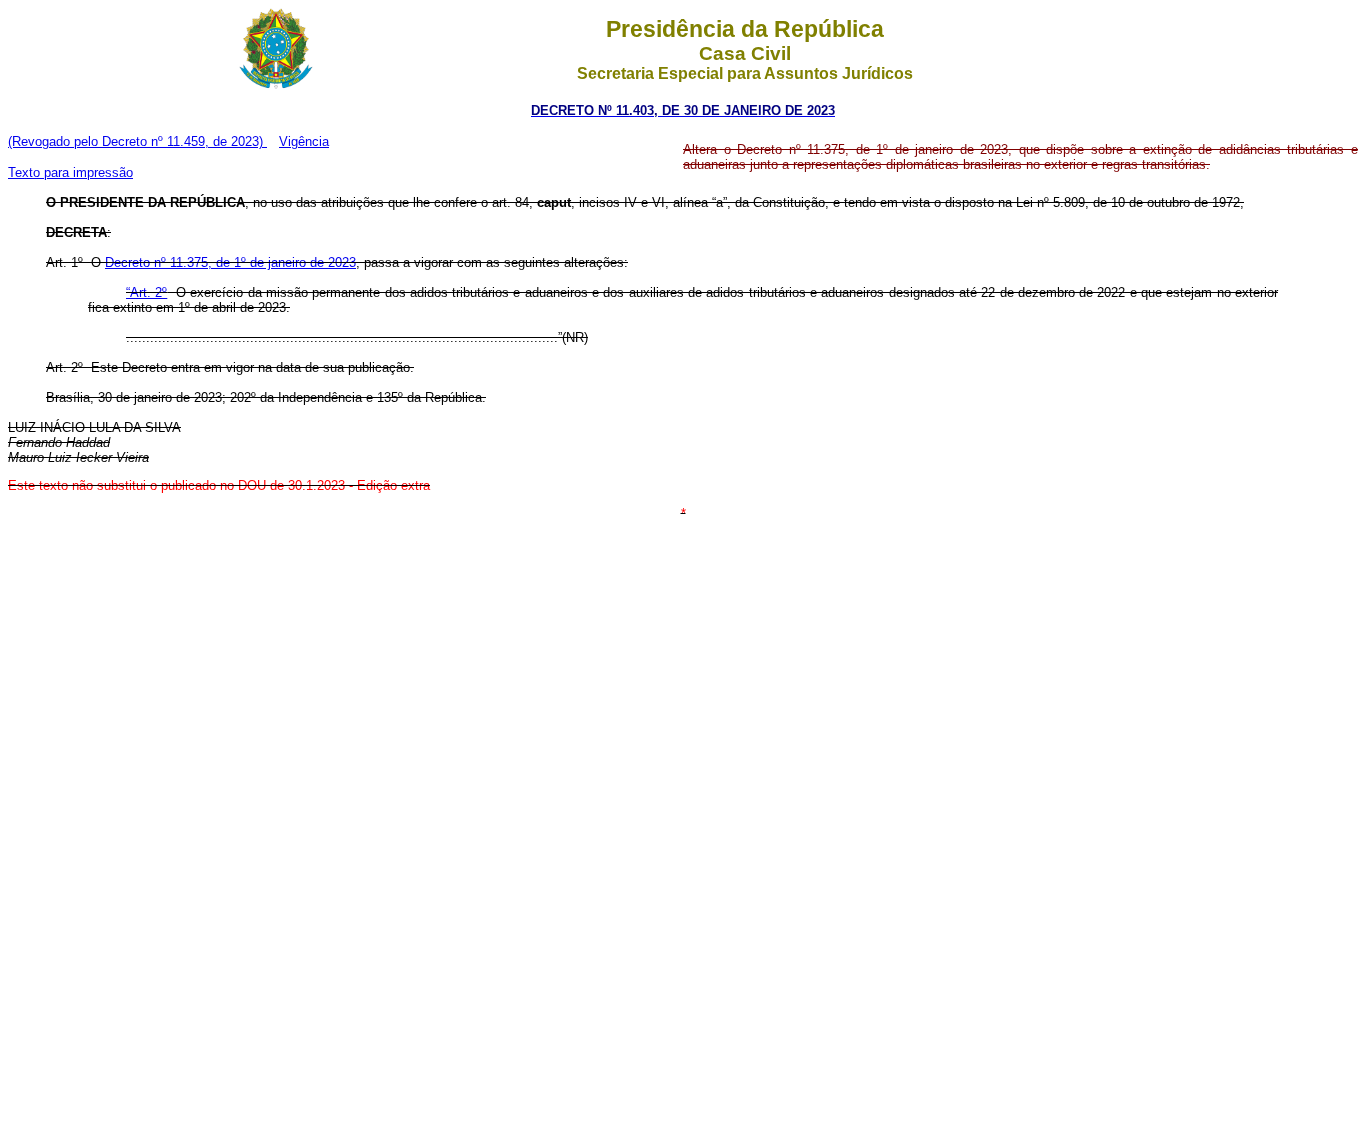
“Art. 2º (146, 292)
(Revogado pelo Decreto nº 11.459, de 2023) (137, 141)
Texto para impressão (70, 172)
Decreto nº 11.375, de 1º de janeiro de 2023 (230, 262)
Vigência (304, 141)
